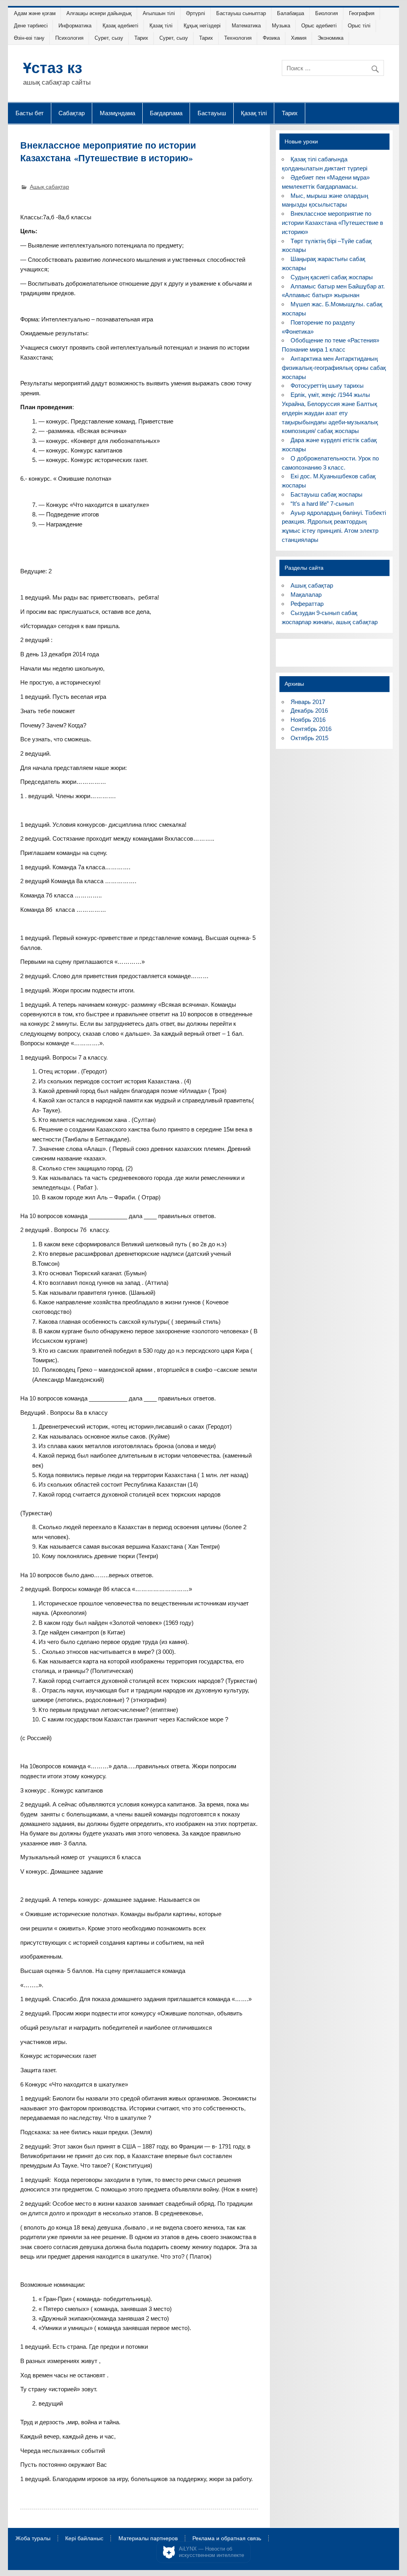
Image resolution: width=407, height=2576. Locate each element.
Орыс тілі (359, 26)
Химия (299, 38)
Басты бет (30, 113)
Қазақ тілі (161, 26)
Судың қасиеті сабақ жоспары (332, 277)
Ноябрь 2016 (308, 720)
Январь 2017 (308, 702)
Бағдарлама (166, 113)
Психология (69, 38)
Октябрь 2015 (309, 738)
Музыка (281, 26)
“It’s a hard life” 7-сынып (322, 504)
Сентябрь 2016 (311, 729)
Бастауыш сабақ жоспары (327, 494)
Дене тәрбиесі (31, 26)
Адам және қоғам (35, 13)
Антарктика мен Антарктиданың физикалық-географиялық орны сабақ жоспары (334, 368)
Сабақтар (72, 113)
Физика (271, 38)
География (362, 13)
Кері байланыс (84, 2539)
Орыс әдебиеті (319, 26)
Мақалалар (306, 595)
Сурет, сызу (109, 38)
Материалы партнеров (148, 2539)
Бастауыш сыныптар (241, 13)
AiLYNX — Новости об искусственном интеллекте (211, 2552)
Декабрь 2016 (309, 711)
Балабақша (291, 13)
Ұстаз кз (53, 67)
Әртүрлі (196, 13)
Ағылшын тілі (159, 13)
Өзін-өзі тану (29, 38)
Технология (238, 38)
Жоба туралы (33, 2539)
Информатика (75, 26)
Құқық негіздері (202, 26)
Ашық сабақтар (49, 187)
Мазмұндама (117, 113)
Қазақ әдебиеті (120, 26)
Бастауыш (212, 113)
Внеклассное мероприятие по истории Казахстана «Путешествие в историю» (332, 223)
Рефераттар (307, 604)
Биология (327, 13)
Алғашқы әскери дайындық (99, 13)
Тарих (141, 38)
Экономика (330, 38)
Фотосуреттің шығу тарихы (327, 386)
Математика (246, 26)
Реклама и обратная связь (227, 2539)
